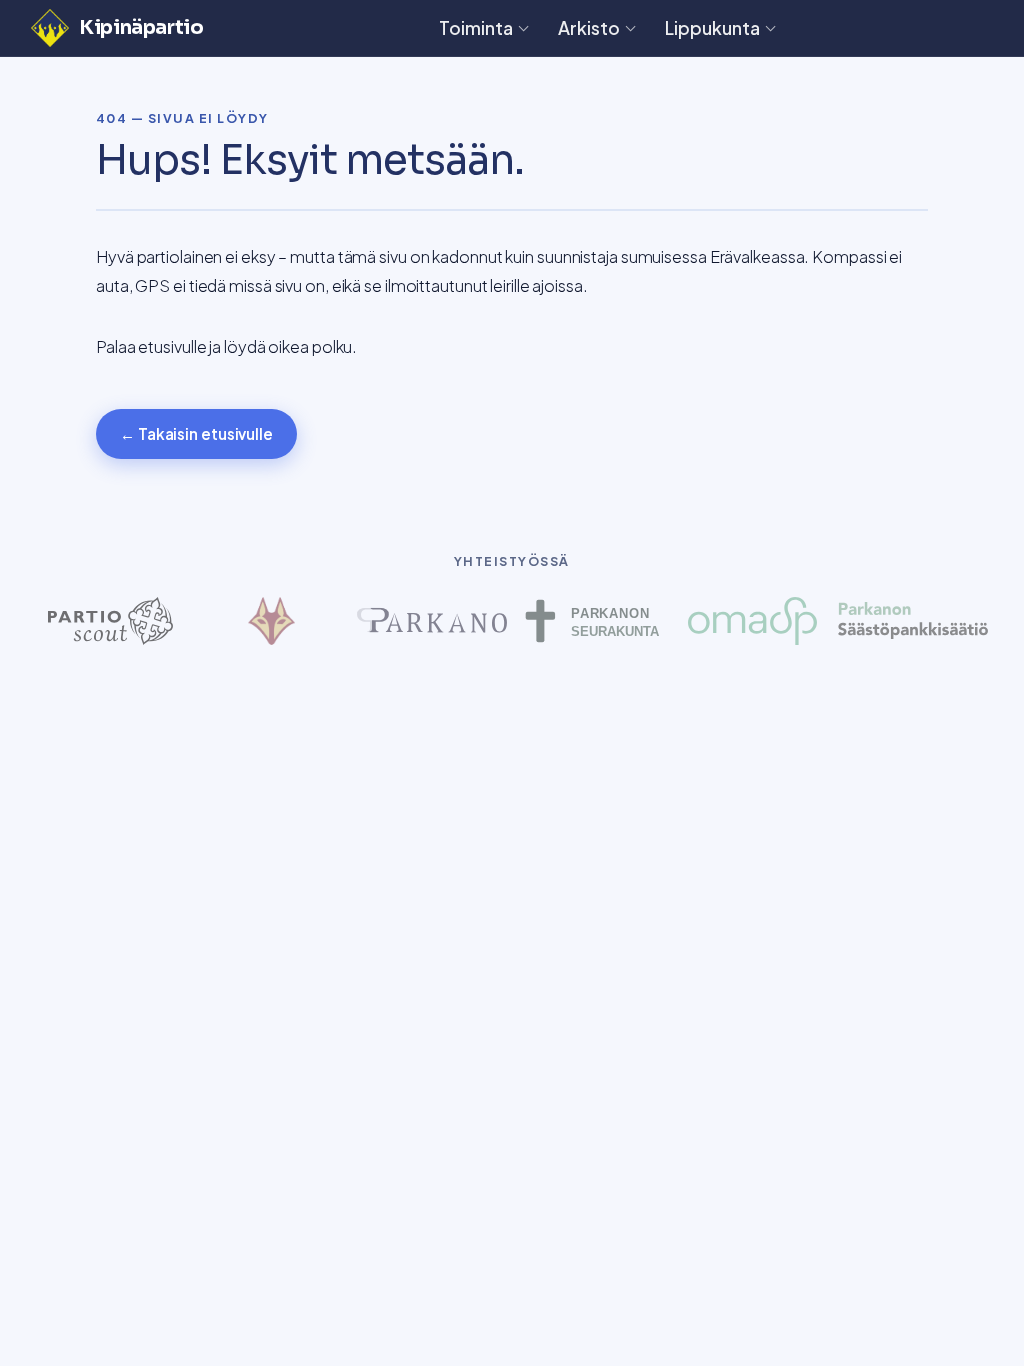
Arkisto (589, 28)
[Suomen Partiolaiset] (111, 621)
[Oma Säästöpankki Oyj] (752, 621)
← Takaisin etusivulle (196, 433)
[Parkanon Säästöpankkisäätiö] (913, 621)
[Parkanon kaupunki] (432, 621)
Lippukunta (712, 28)
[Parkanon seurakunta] (592, 621)
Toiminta (476, 28)
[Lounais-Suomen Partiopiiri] (271, 621)
